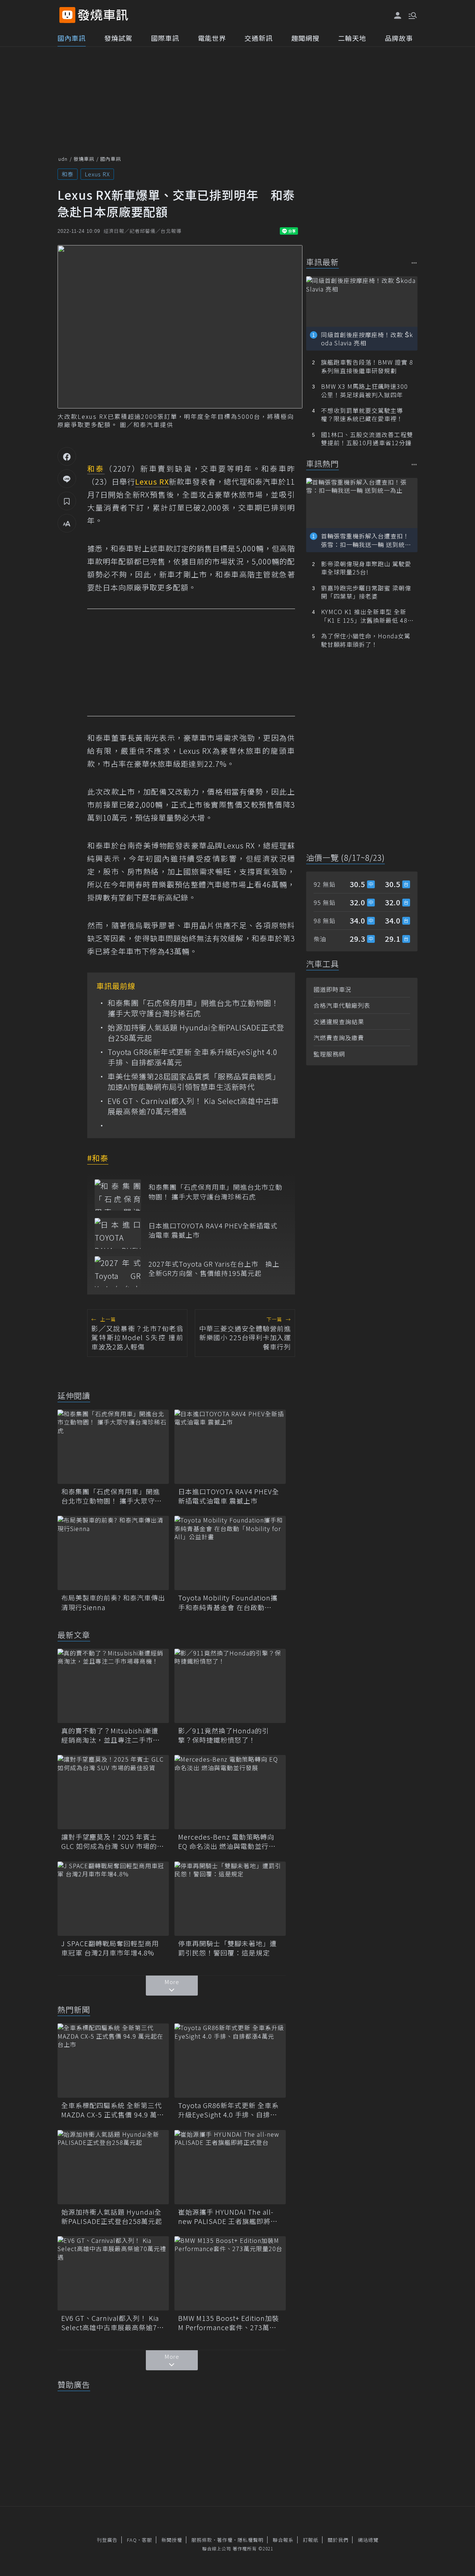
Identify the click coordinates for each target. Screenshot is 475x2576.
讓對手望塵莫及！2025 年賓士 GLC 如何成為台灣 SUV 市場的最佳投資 (113, 1841)
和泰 (68, 174)
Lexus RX (97, 174)
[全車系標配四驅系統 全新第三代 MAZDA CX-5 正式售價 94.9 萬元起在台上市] (113, 2061)
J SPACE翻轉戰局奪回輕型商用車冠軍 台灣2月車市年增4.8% (110, 1948)
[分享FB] (67, 456)
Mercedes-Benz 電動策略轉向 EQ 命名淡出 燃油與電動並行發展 (227, 1841)
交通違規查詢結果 (339, 1022)
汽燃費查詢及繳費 (339, 1038)
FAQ (132, 2540)
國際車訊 (165, 38)
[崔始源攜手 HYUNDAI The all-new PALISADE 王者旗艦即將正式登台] (230, 2167)
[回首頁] (103, 15)
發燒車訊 (84, 159)
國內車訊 (72, 38)
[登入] (398, 16)
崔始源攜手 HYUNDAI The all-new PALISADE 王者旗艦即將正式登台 (228, 2217)
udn (63, 159)
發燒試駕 (118, 38)
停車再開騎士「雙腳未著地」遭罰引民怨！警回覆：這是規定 (227, 1948)
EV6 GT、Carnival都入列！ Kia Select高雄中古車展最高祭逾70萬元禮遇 (193, 1106)
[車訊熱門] (414, 464)
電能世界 (212, 38)
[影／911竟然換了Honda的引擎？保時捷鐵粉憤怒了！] (230, 1686)
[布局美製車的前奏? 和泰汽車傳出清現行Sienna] (113, 1553)
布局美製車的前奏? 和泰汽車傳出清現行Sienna (113, 1602)
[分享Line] (67, 479)
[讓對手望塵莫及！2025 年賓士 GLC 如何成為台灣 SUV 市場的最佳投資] (113, 1792)
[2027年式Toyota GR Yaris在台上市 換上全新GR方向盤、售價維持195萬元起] (118, 1272)
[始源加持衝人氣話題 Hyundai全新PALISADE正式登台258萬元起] (113, 2167)
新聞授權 (172, 2540)
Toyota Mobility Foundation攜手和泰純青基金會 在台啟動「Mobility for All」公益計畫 (228, 1602)
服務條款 (202, 2540)
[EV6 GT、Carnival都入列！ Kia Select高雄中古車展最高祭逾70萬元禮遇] (113, 2273)
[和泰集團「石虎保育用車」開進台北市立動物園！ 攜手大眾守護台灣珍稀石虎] (118, 1195)
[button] (412, 15)
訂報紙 (311, 2540)
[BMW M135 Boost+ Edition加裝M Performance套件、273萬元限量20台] (230, 2273)
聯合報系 (283, 2540)
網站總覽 (368, 2540)
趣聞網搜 (305, 38)
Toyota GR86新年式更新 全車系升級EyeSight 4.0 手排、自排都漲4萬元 (193, 1057)
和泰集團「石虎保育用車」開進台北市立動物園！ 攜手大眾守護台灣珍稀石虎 (193, 1008)
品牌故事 (399, 38)
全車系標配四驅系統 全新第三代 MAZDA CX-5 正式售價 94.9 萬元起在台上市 (113, 2110)
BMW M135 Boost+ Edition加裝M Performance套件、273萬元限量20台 (229, 2323)
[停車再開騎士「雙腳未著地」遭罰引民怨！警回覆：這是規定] (230, 1899)
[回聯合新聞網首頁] (67, 15)
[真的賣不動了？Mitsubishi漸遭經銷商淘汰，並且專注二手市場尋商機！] (113, 1686)
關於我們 (338, 2540)
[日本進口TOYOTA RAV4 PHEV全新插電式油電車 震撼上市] (118, 1233)
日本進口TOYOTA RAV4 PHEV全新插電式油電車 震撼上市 (213, 1230)
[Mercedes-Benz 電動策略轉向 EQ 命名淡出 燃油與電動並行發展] (230, 1792)
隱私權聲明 (250, 2540)
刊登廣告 (107, 2540)
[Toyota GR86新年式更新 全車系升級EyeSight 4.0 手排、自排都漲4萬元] (230, 2061)
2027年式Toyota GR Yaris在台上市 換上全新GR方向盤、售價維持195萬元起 (214, 1269)
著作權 (225, 2540)
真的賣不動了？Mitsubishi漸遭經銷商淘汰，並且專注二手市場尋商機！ (111, 1735)
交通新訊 (259, 38)
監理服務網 (329, 1054)
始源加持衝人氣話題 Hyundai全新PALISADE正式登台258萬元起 (196, 1033)
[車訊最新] (414, 263)
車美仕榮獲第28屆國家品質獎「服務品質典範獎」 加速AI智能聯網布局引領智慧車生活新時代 (196, 1082)
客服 (147, 2540)
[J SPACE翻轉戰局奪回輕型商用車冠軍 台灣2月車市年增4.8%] (113, 1899)
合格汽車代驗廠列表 (342, 1005)
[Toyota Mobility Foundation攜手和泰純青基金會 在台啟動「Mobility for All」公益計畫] (230, 1553)
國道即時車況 (332, 989)
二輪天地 (352, 38)
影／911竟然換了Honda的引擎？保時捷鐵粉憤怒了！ (224, 1735)
